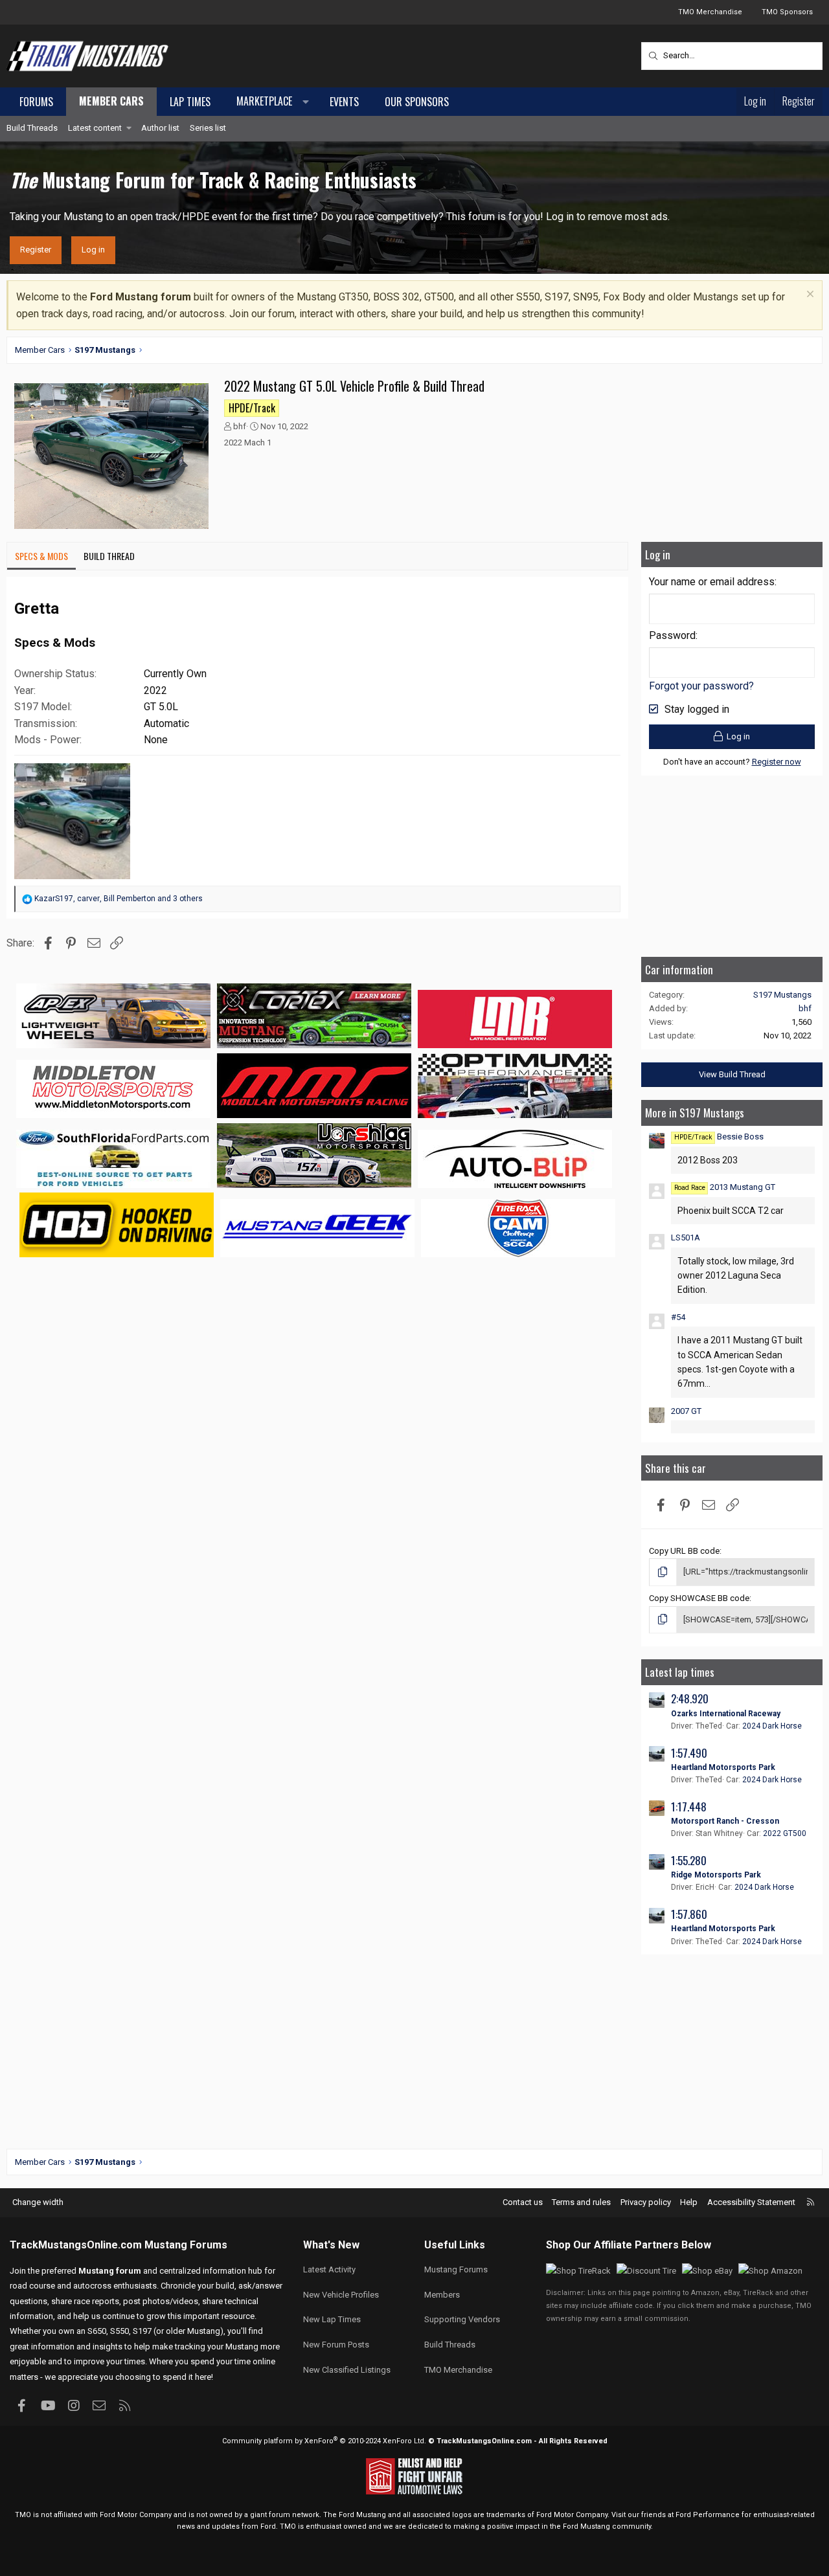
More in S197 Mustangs (695, 1113)
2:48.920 (690, 1698)
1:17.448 (689, 1807)
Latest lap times (680, 1672)
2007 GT (686, 1411)
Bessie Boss (719, 1137)
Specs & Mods (41, 556)
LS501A (686, 1238)
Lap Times (190, 102)
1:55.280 (689, 1860)
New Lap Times (332, 2319)
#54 (678, 1317)
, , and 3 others (119, 899)
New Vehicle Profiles (341, 2295)
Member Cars (111, 101)
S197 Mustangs (782, 995)
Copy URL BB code (684, 1551)
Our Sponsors (417, 102)
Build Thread (109, 556)
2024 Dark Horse (772, 1726)
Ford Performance (708, 2515)
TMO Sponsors (787, 12)
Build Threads (32, 128)
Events (344, 102)
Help (689, 2202)
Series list (208, 128)
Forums (36, 102)
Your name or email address (712, 582)
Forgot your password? (701, 686)
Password (672, 635)
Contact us (523, 2202)
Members (442, 2295)
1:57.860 (689, 1914)
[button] (270, 102)
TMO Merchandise (710, 12)
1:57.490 (689, 1753)
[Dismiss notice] (809, 296)
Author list (160, 128)
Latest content (95, 128)
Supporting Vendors (462, 2319)
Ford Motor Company (136, 2515)
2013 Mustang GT (725, 1187)
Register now (777, 762)
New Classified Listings (347, 2370)
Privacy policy (646, 2202)
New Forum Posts (336, 2345)
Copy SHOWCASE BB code (699, 1598)
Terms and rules (581, 2202)
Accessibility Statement (751, 2202)
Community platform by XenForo (324, 2441)
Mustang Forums (186, 2245)
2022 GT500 (785, 1833)
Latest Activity (329, 2269)
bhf (240, 426)
